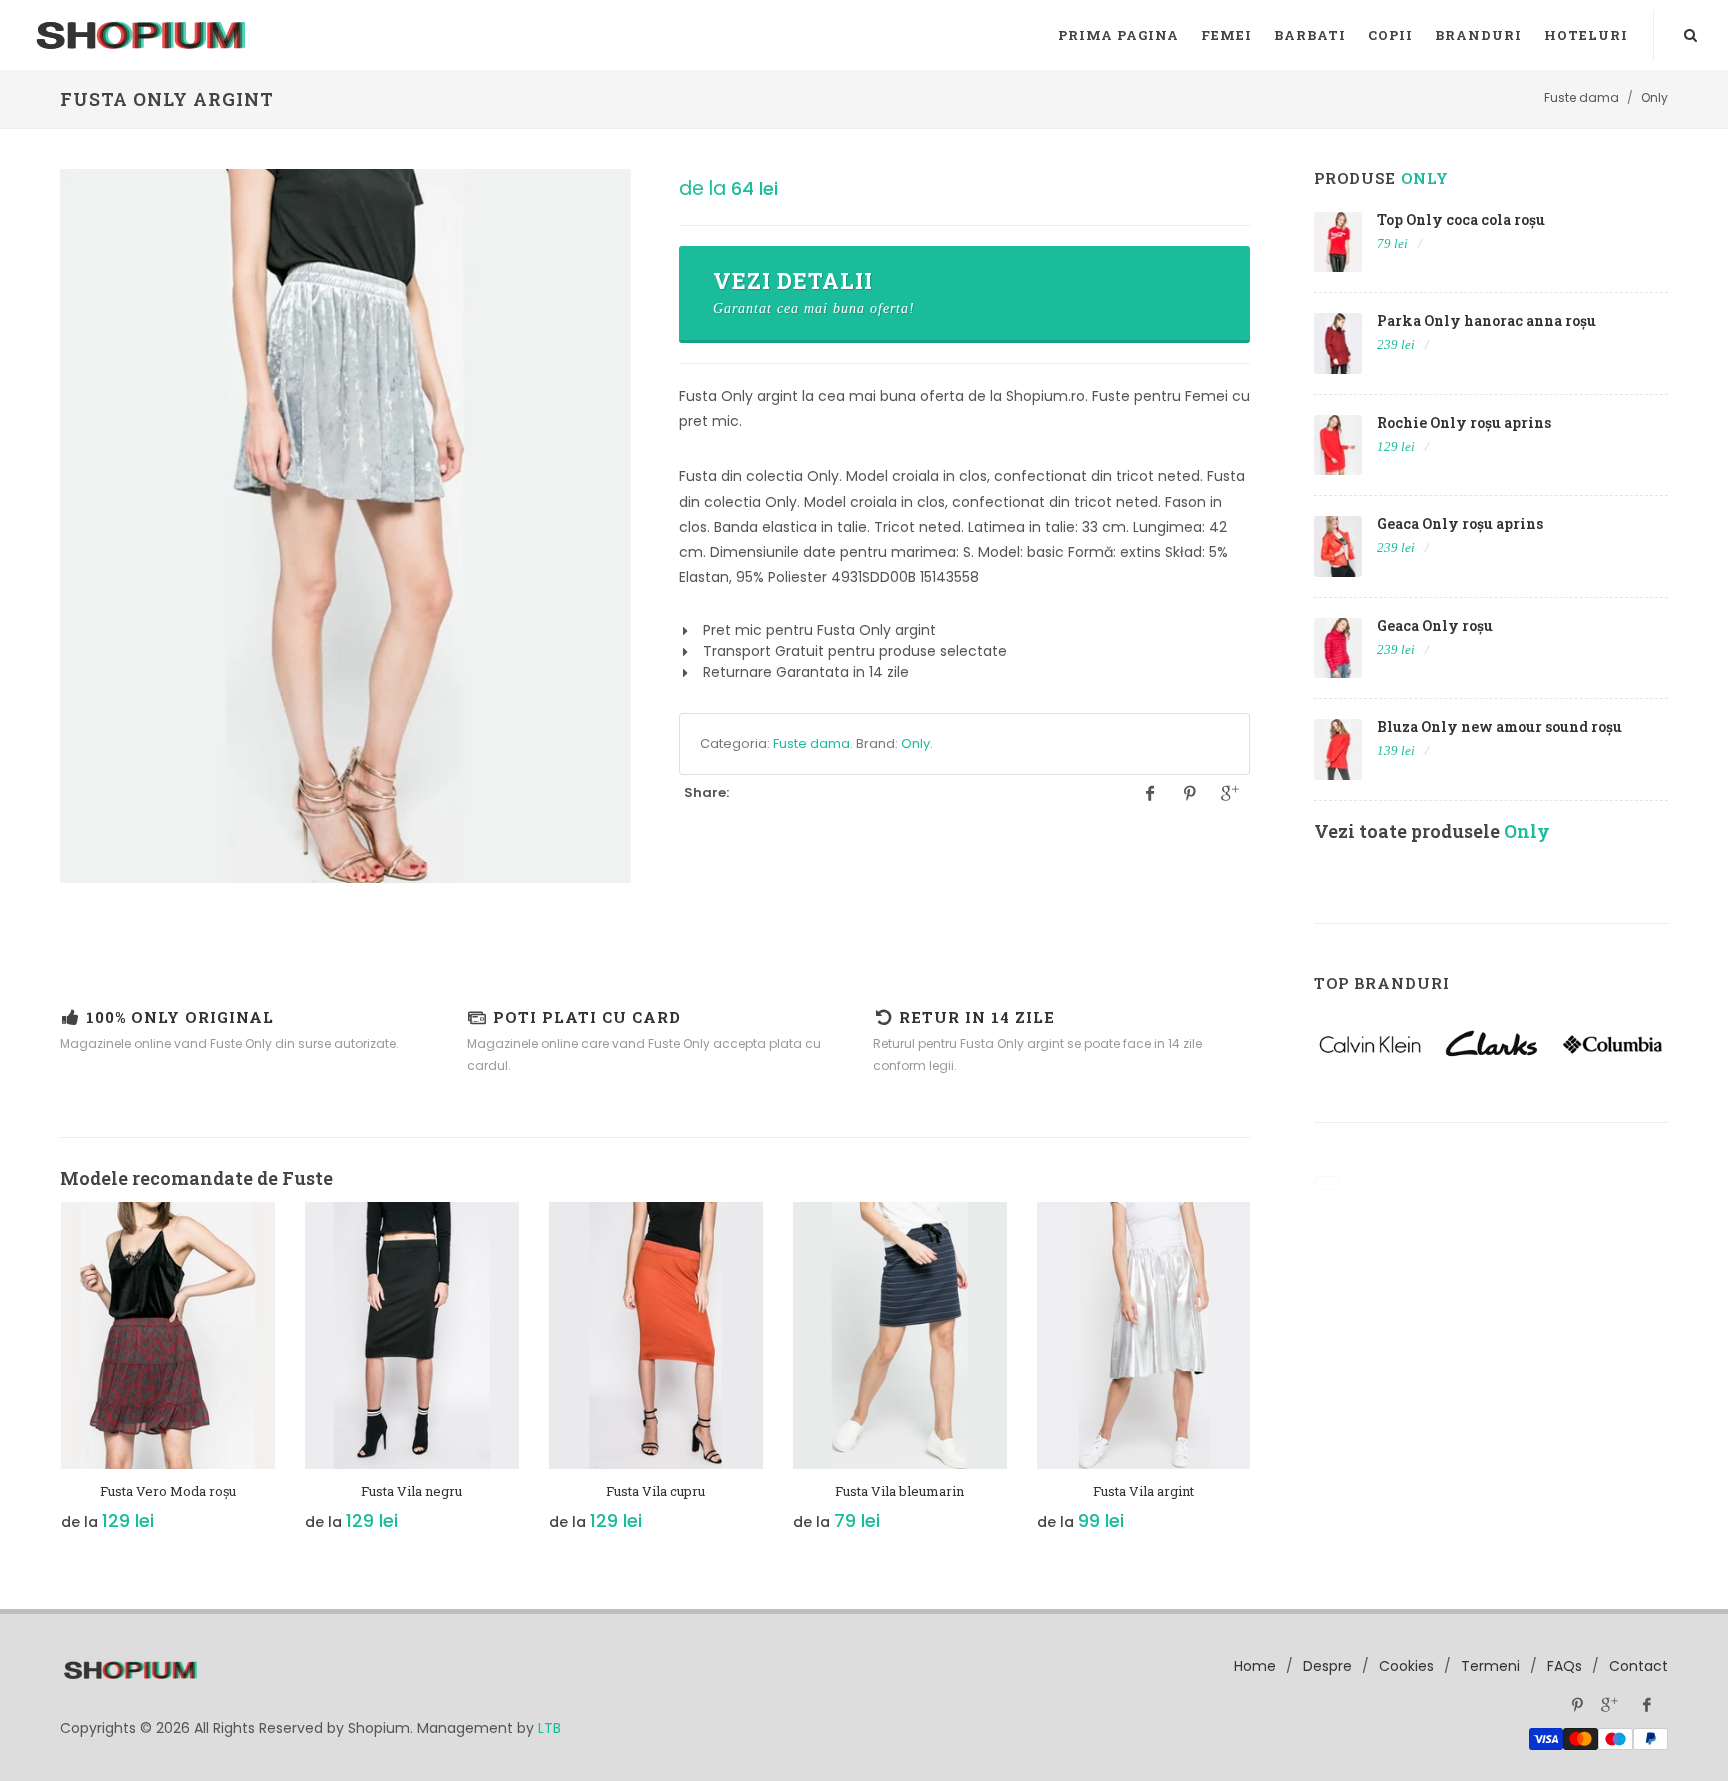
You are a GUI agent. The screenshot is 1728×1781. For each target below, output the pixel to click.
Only (915, 743)
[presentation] (42, 1377)
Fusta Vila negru (411, 1491)
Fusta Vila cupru (655, 1491)
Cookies (1406, 1666)
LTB (549, 1728)
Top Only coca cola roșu (1461, 219)
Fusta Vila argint (1143, 1491)
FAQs (1564, 1666)
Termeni (1490, 1666)
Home (1255, 1666)
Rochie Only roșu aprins (1464, 422)
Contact (1638, 1666)
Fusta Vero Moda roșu (168, 1491)
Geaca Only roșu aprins (1460, 523)
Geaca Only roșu (1435, 625)
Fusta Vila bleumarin (899, 1491)
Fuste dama (811, 743)
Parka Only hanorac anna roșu (1486, 320)
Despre (1327, 1666)
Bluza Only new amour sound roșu (1499, 726)
